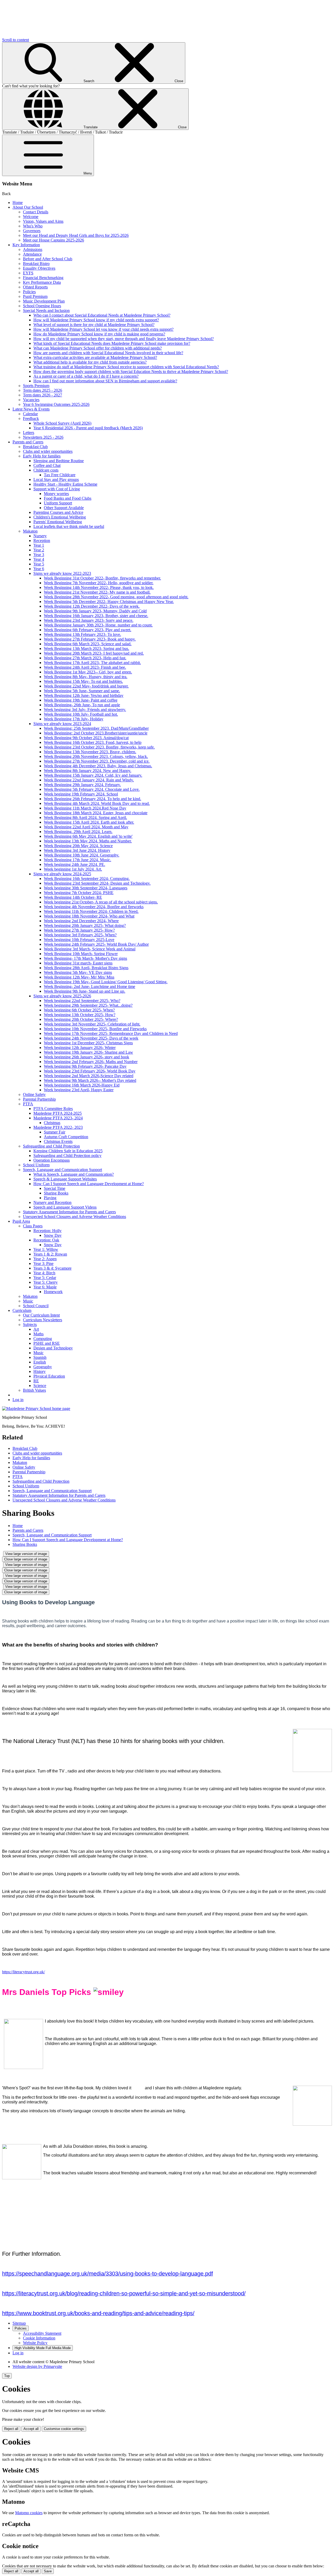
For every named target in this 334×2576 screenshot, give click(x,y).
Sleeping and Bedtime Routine (59, 461)
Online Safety (34, 1094)
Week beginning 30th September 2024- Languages (86, 888)
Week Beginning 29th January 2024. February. (82, 785)
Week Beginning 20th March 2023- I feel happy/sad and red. (94, 653)
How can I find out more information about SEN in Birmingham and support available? (105, 381)
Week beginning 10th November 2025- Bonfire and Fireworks (95, 1029)
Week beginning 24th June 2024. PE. (74, 864)
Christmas (52, 1123)
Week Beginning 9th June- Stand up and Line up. (85, 991)
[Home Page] (36, 1408)
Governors (32, 231)
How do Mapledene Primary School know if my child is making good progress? (99, 334)
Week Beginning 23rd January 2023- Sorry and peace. (89, 620)
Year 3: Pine (43, 1263)
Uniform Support (58, 503)
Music (28, 1301)
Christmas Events (58, 1141)
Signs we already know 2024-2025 (62, 874)
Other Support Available (64, 508)
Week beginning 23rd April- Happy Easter (79, 1090)
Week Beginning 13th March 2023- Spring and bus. (87, 648)
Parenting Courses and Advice (58, 512)
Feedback (31, 418)
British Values (34, 1390)
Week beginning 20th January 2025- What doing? (85, 925)
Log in (18, 1400)
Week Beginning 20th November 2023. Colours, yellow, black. (96, 756)
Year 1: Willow (46, 1249)
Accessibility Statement (42, 2333)
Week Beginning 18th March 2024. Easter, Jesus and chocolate (96, 813)
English (40, 1362)
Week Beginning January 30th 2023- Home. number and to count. (98, 625)
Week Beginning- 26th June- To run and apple (82, 705)
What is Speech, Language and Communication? (74, 1174)
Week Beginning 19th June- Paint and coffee (81, 700)
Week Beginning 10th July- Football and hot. (81, 714)
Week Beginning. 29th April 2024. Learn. (78, 832)
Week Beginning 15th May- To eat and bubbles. (83, 681)
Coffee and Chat (47, 465)
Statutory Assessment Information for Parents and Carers (69, 1212)
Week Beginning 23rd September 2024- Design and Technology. (97, 883)
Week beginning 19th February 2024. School (81, 794)
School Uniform (36, 1165)
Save (48, 2571)
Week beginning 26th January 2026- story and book (87, 1057)
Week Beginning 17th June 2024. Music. (77, 860)
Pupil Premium (35, 296)
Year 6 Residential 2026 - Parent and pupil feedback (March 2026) (88, 428)
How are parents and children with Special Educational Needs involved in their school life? (108, 353)
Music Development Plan (44, 301)
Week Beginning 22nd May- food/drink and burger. (86, 686)
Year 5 (39, 564)
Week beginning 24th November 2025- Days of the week (91, 1038)
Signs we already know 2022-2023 (62, 573)
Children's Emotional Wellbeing (60, 517)
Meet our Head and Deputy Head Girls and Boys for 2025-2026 (76, 235)
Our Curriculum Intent (41, 1315)
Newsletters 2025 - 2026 (43, 437)
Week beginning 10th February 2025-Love (79, 940)
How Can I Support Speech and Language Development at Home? (89, 1184)
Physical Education (49, 1376)
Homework (53, 1292)
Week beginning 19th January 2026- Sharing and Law (88, 1052)
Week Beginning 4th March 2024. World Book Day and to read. (97, 803)
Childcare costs (46, 470)
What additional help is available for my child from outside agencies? (90, 362)
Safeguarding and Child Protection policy (67, 1156)
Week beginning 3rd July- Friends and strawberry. (85, 710)
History (40, 1371)
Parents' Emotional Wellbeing (58, 522)
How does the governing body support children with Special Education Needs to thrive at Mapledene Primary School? (131, 372)
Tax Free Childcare (60, 475)
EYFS (28, 273)
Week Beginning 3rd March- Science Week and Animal (90, 949)
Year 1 (39, 545)
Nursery (40, 536)
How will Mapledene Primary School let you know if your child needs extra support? (103, 329)
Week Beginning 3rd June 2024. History (77, 850)
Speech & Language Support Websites (65, 1179)
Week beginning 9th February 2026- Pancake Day (85, 1066)
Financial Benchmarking (43, 278)
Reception (42, 541)
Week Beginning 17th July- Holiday (74, 719)
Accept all (31, 2429)
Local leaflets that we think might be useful (69, 526)
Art (36, 1329)
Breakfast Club (35, 447)
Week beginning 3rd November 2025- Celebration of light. (92, 1024)
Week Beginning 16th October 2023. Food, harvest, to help (93, 742)
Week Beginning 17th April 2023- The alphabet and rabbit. (92, 663)
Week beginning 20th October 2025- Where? (81, 1019)
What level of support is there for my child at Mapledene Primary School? (94, 325)
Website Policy (35, 2343)
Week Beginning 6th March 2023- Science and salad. (88, 644)
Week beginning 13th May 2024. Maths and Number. (88, 841)
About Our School (28, 207)
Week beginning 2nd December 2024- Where (81, 921)
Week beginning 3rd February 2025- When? (80, 935)
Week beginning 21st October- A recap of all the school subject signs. (101, 902)
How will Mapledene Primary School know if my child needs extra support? (96, 320)
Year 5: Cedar (45, 1278)
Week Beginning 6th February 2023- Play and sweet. (88, 630)
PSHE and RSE (47, 1343)
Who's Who (33, 226)
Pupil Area (21, 1221)
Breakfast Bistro (36, 264)
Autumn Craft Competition (66, 1137)
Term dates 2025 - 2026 (43, 390)
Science (40, 1386)
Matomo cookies (29, 2513)
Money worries (56, 494)
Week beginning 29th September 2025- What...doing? (88, 1005)
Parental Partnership (39, 1099)
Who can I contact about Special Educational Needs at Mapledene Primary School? (102, 315)
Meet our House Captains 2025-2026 (53, 240)
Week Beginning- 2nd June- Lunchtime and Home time (90, 987)
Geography (43, 1367)
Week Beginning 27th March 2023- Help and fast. (85, 658)
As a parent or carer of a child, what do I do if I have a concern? (86, 376)
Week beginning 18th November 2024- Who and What (89, 916)
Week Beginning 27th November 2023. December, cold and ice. (97, 761)
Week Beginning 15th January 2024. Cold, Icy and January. (93, 775)
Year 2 (39, 550)
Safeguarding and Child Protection (51, 1146)
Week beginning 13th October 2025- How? (80, 1015)
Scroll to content (16, 40)
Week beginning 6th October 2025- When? (79, 1010)
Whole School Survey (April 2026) (62, 423)
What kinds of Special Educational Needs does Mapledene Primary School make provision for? (112, 343)
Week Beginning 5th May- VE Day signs (78, 972)
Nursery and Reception (52, 1202)
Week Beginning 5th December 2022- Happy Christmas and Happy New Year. (109, 602)
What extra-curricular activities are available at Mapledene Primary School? (95, 357)
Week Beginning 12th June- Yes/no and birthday (84, 695)
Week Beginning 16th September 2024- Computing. (87, 879)
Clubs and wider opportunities (48, 451)
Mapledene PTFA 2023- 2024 (58, 1118)
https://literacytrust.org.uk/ (23, 1972)
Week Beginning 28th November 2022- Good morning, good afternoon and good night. (116, 597)
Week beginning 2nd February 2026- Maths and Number (91, 1062)
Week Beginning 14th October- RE (73, 897)
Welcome (31, 217)
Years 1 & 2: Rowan (50, 1254)
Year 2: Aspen (45, 1259)
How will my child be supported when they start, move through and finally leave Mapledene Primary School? (124, 339)
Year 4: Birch (44, 1273)
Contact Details (36, 212)
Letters (29, 433)
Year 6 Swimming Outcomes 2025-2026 (56, 404)
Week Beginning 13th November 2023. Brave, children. (90, 752)
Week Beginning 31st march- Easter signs (78, 963)
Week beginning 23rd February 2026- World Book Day (90, 1071)
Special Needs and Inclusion (46, 310)
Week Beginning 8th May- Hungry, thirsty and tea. (86, 677)
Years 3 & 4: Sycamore (52, 1268)
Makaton (30, 531)
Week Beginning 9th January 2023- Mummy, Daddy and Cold (95, 611)
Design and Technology (53, 1348)
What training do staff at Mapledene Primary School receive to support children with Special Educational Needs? (126, 367)
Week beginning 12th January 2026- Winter (80, 1048)
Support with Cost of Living (57, 489)
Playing (50, 1198)
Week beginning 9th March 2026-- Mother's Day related (90, 1080)
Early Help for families (42, 456)
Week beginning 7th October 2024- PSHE (79, 893)
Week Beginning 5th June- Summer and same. (82, 691)
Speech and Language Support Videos (65, 1207)
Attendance (32, 254)
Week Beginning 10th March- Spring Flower (81, 954)
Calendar (30, 414)
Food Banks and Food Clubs (68, 498)
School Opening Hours (42, 306)
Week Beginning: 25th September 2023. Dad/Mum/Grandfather (96, 728)
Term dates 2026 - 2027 (43, 395)
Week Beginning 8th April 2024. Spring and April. (85, 818)
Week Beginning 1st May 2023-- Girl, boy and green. (88, 672)
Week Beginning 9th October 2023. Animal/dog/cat (86, 738)
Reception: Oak (46, 1240)
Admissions (33, 249)
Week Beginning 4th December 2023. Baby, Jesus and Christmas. (98, 766)
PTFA (28, 1104)
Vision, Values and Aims (43, 221)
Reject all (11, 2429)
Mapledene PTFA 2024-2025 (58, 1113)
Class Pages (33, 1226)
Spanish (40, 1357)
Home (18, 203)
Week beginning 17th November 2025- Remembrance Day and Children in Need (111, 1033)
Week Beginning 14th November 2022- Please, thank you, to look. (99, 587)
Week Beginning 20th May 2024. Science (78, 846)
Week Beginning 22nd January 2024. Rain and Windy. (89, 780)
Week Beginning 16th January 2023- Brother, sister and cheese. (96, 616)
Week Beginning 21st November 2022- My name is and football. (97, 592)
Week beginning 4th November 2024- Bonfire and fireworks (94, 907)
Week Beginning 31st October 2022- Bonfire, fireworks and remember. (102, 578)
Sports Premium (36, 386)
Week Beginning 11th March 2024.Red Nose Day (85, 808)
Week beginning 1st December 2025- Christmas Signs (88, 1043)
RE (36, 1381)
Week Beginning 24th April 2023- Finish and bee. (85, 667)
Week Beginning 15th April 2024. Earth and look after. (89, 822)
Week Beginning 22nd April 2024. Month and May (86, 827)
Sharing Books (56, 1193)
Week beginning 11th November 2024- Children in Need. (91, 911)
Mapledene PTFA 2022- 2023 (58, 1127)
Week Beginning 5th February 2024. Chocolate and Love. (92, 789)
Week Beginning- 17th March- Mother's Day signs (85, 958)
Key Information (26, 245)
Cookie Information (39, 2338)
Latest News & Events (31, 409)
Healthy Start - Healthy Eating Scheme (65, 484)
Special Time (55, 1188)
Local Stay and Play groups (56, 479)
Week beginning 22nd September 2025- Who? (82, 1001)
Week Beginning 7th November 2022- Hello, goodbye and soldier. (99, 583)
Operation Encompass (52, 1160)
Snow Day (53, 1235)
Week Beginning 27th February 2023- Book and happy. (90, 639)
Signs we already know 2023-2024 (62, 724)
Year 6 (39, 569)
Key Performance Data (42, 282)
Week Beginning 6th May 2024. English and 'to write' (88, 836)
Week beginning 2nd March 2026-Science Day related (89, 1076)
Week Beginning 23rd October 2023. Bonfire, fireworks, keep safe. (99, 747)
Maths (38, 1334)
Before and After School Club (48, 259)
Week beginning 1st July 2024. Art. (73, 869)
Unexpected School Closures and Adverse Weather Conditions (74, 1217)
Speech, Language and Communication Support (62, 1170)
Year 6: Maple (45, 1287)
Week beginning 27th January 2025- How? (79, 930)
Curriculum (22, 1310)
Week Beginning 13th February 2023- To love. (82, 634)
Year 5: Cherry (46, 1282)
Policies (29, 292)
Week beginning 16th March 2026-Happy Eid (82, 1085)
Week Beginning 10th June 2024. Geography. (82, 855)
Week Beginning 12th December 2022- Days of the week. (92, 606)
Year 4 (39, 559)
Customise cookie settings (64, 2429)
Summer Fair (55, 1132)
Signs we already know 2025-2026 (62, 996)
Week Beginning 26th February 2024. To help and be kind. (93, 799)
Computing (43, 1339)
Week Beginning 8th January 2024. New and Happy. (88, 771)
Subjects (30, 1325)
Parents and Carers (28, 442)
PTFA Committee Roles (53, 1109)
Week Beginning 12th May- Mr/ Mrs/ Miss (79, 977)
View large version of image (26, 1554)
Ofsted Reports (35, 287)
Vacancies (31, 400)
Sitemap (19, 2323)
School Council (36, 1306)
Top (7, 2376)
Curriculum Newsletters (43, 1320)
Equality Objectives (39, 268)
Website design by (37, 2366)
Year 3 (39, 555)
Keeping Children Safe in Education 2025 (68, 1151)
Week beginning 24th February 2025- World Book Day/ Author (96, 944)
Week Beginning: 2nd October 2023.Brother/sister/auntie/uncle (96, 733)
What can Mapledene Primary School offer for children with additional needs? (98, 348)
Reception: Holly (47, 1231)
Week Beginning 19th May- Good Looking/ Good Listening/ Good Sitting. (106, 982)
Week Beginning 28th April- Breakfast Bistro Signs (86, 968)
